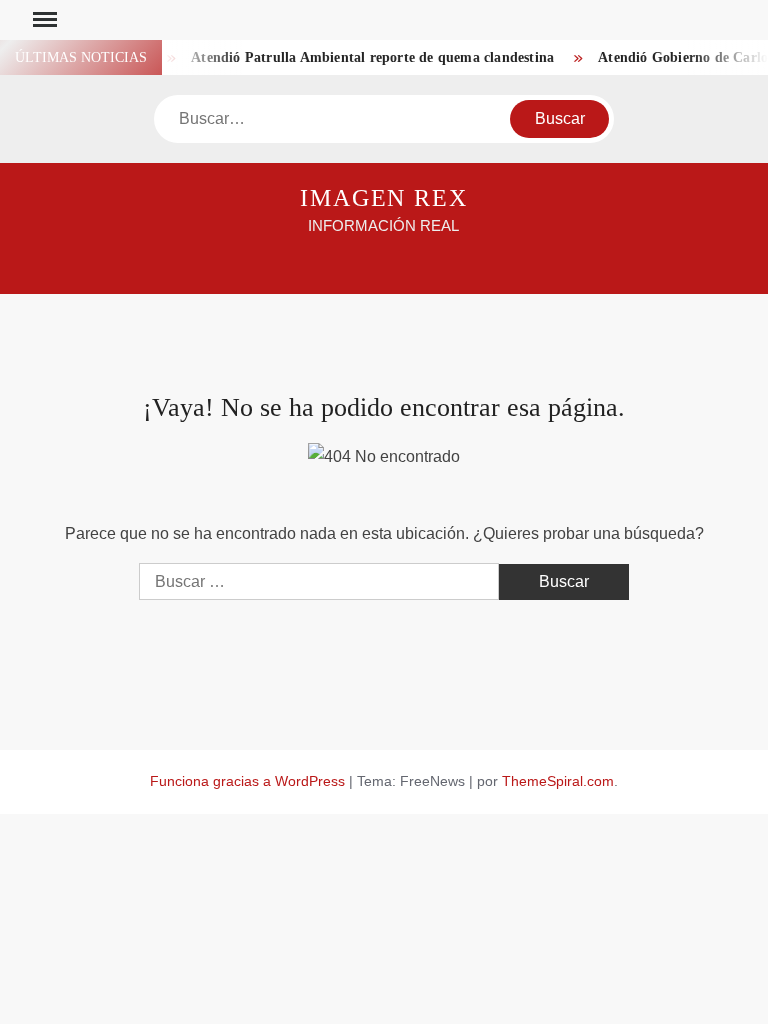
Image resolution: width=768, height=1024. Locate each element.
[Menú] (43, 20)
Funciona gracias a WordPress (247, 781)
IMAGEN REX (384, 198)
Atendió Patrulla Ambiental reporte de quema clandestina (366, 57)
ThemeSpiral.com (558, 781)
